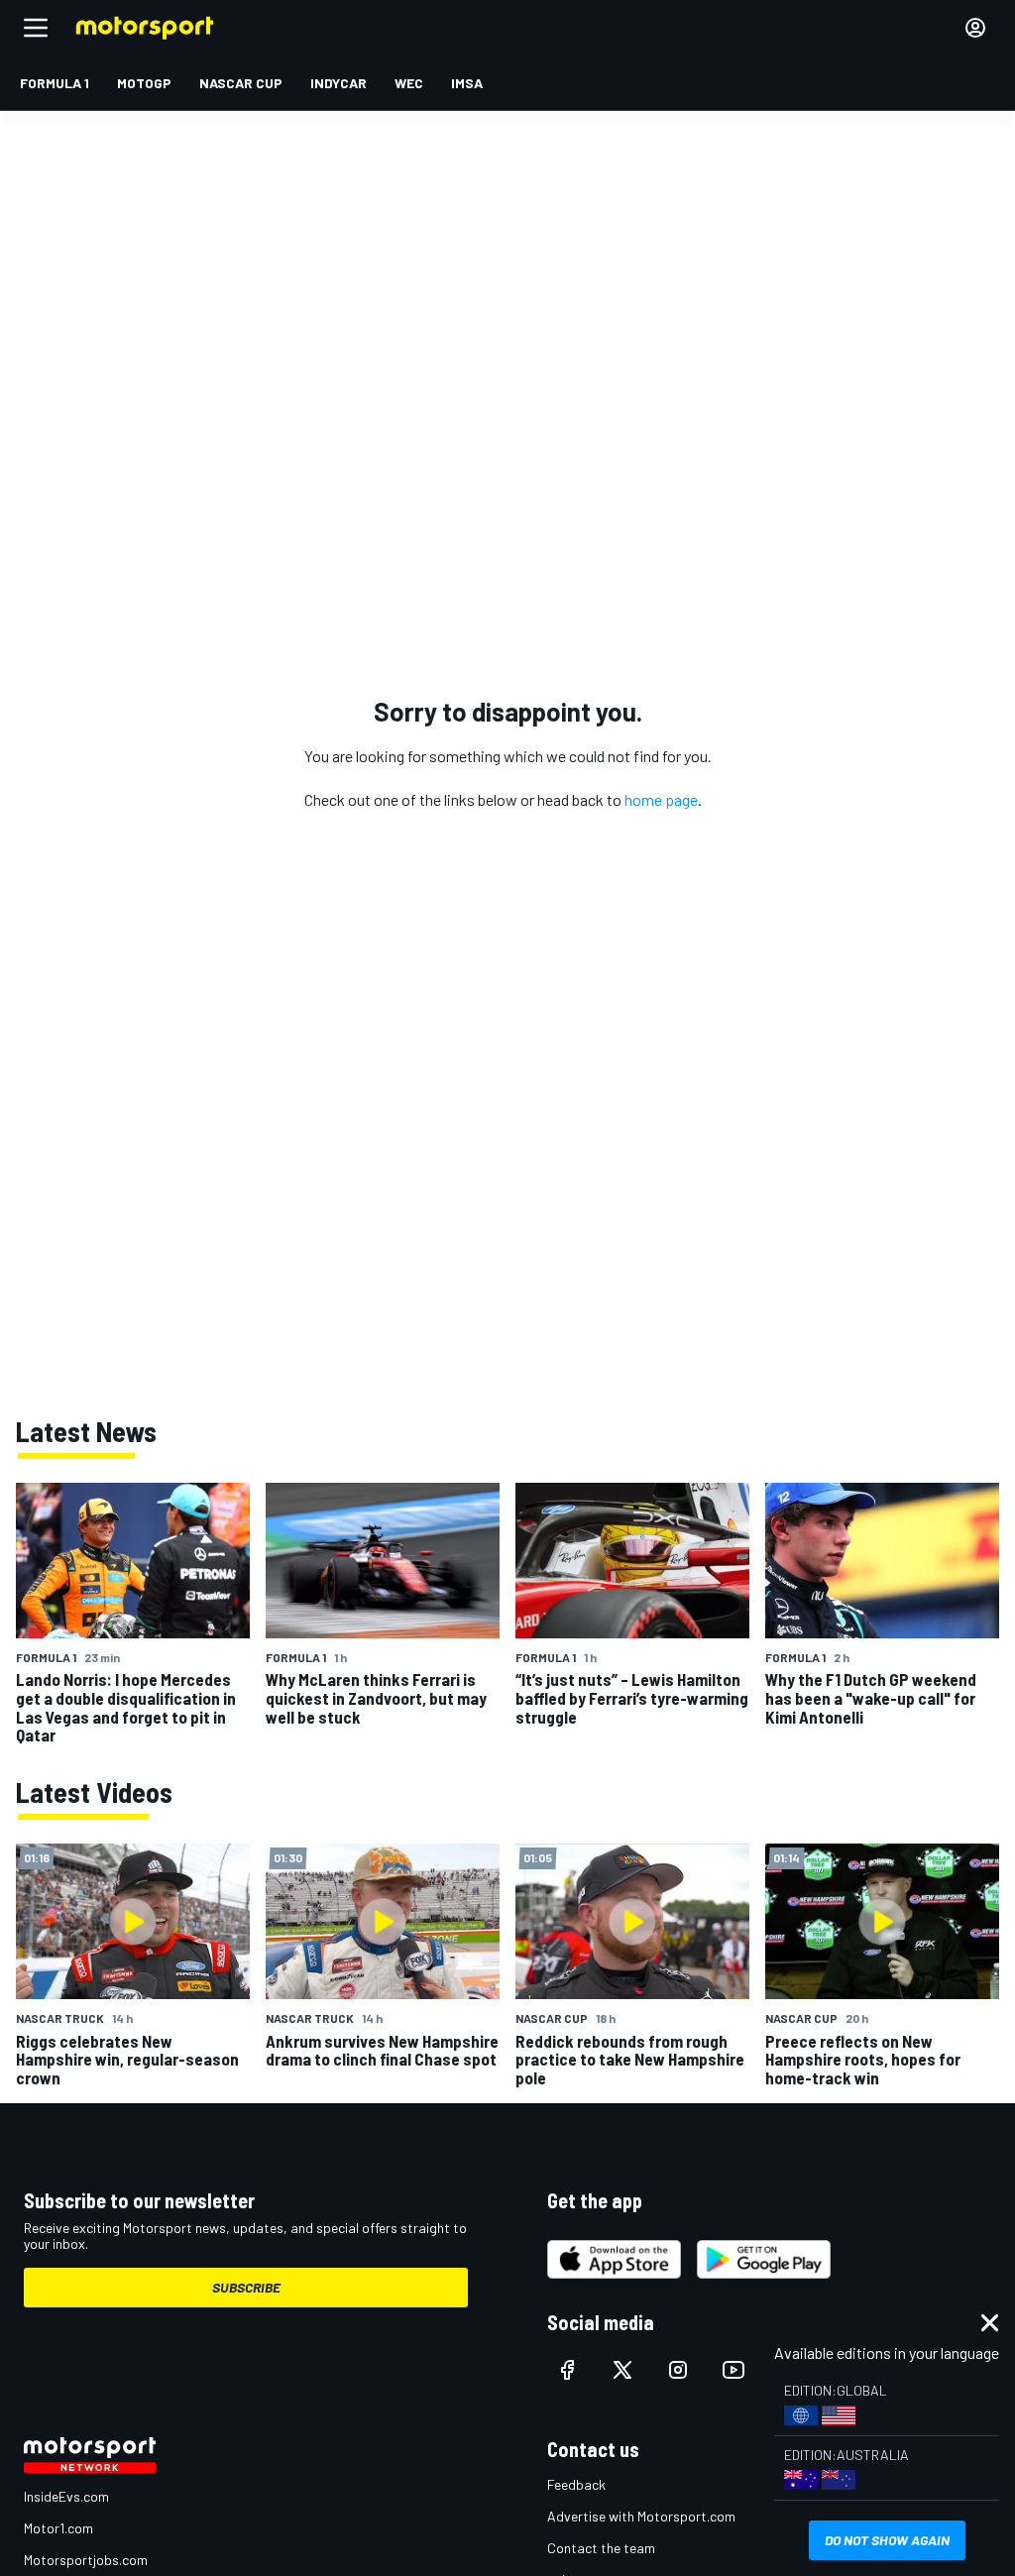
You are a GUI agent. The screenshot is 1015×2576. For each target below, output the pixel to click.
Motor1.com (58, 2528)
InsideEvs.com (66, 2496)
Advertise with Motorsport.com (641, 2516)
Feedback (576, 2484)
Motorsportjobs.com (86, 2560)
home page (661, 799)
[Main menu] (36, 28)
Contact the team (601, 2548)
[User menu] (975, 28)
